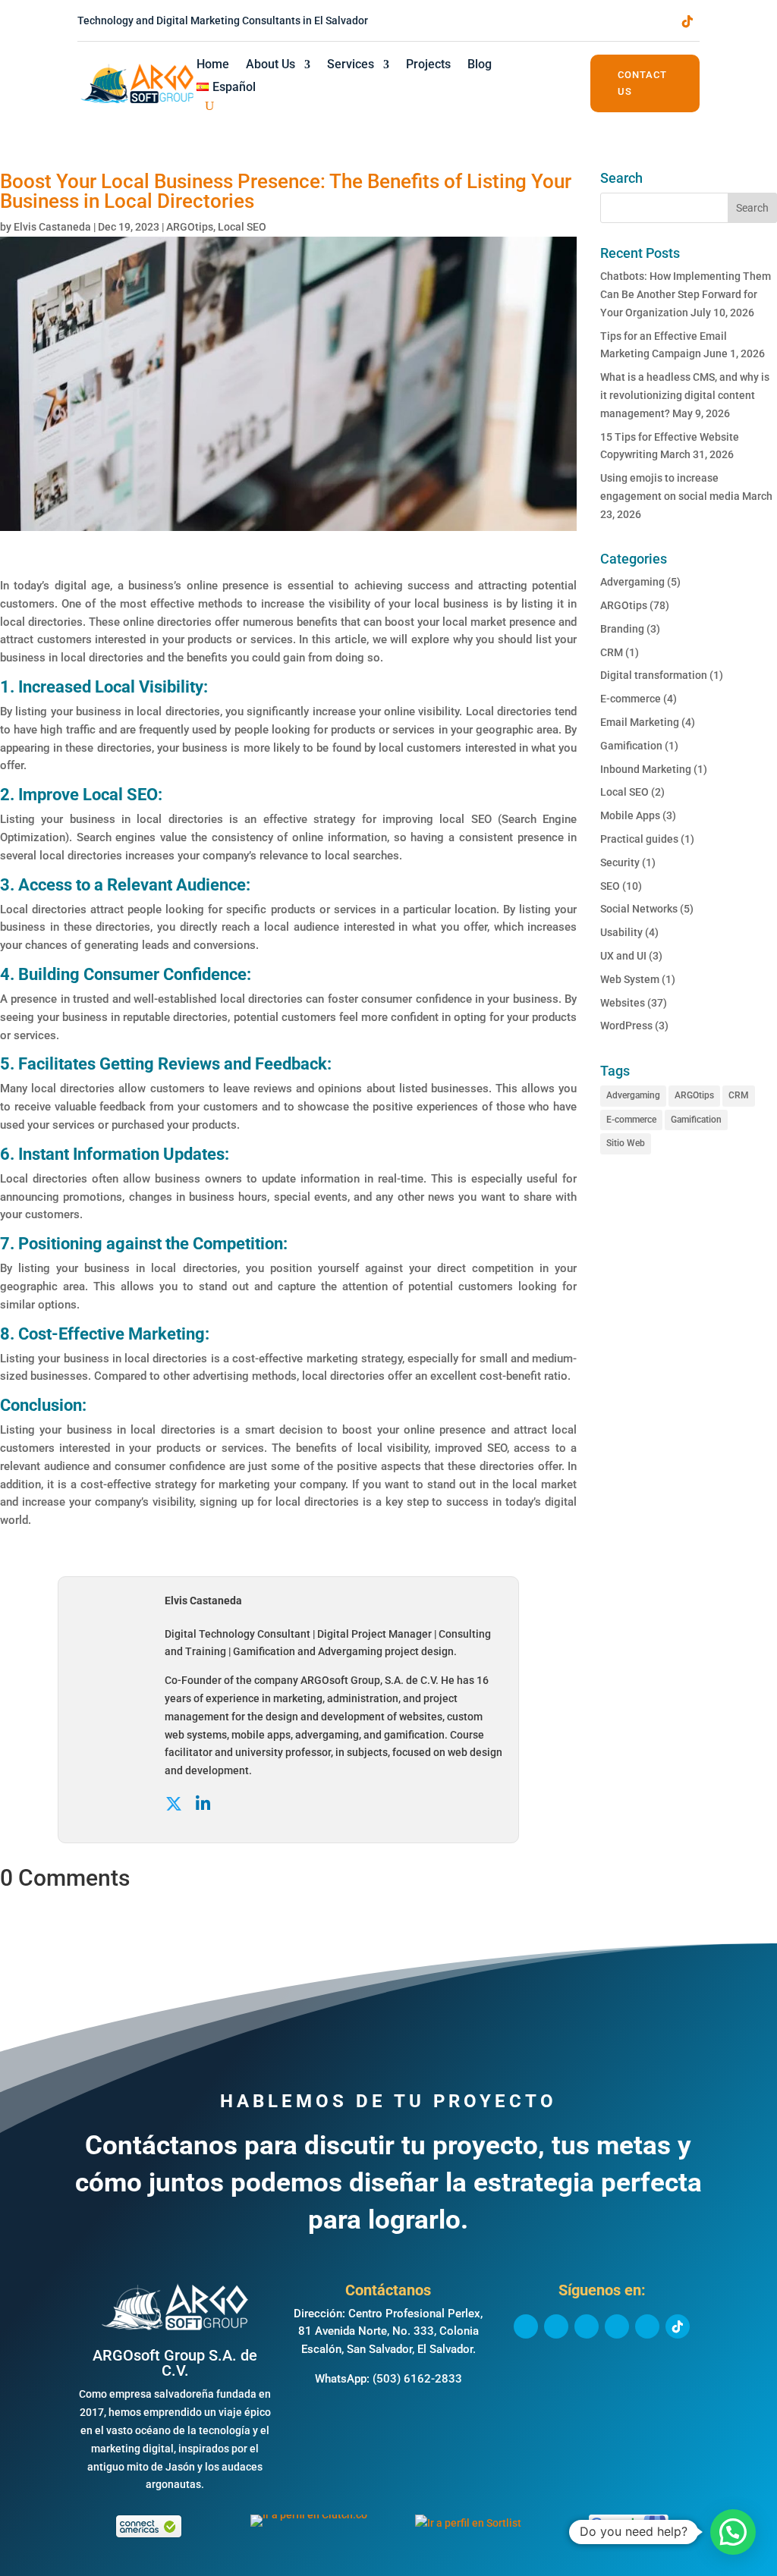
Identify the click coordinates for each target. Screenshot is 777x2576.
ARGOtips (190, 227)
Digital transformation (654, 675)
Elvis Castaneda (52, 227)
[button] (733, 2532)
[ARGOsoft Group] (175, 2328)
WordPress (626, 1026)
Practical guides (639, 839)
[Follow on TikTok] (687, 21)
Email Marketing (640, 722)
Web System (630, 979)
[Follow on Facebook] (536, 21)
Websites (623, 1003)
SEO (610, 886)
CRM (612, 652)
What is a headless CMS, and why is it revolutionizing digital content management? (685, 395)
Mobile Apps (630, 815)
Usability (621, 932)
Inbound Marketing (646, 769)
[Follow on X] (566, 21)
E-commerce (631, 699)
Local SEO (242, 227)
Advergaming (632, 582)
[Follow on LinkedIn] (596, 21)
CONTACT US (642, 83)
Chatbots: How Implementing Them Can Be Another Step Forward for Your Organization (686, 294)
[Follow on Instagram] (627, 21)
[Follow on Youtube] (657, 21)
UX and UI (623, 956)
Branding (622, 629)
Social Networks (639, 909)
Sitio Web (626, 1143)
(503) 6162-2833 (417, 2379)
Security (620, 862)
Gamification (631, 746)
